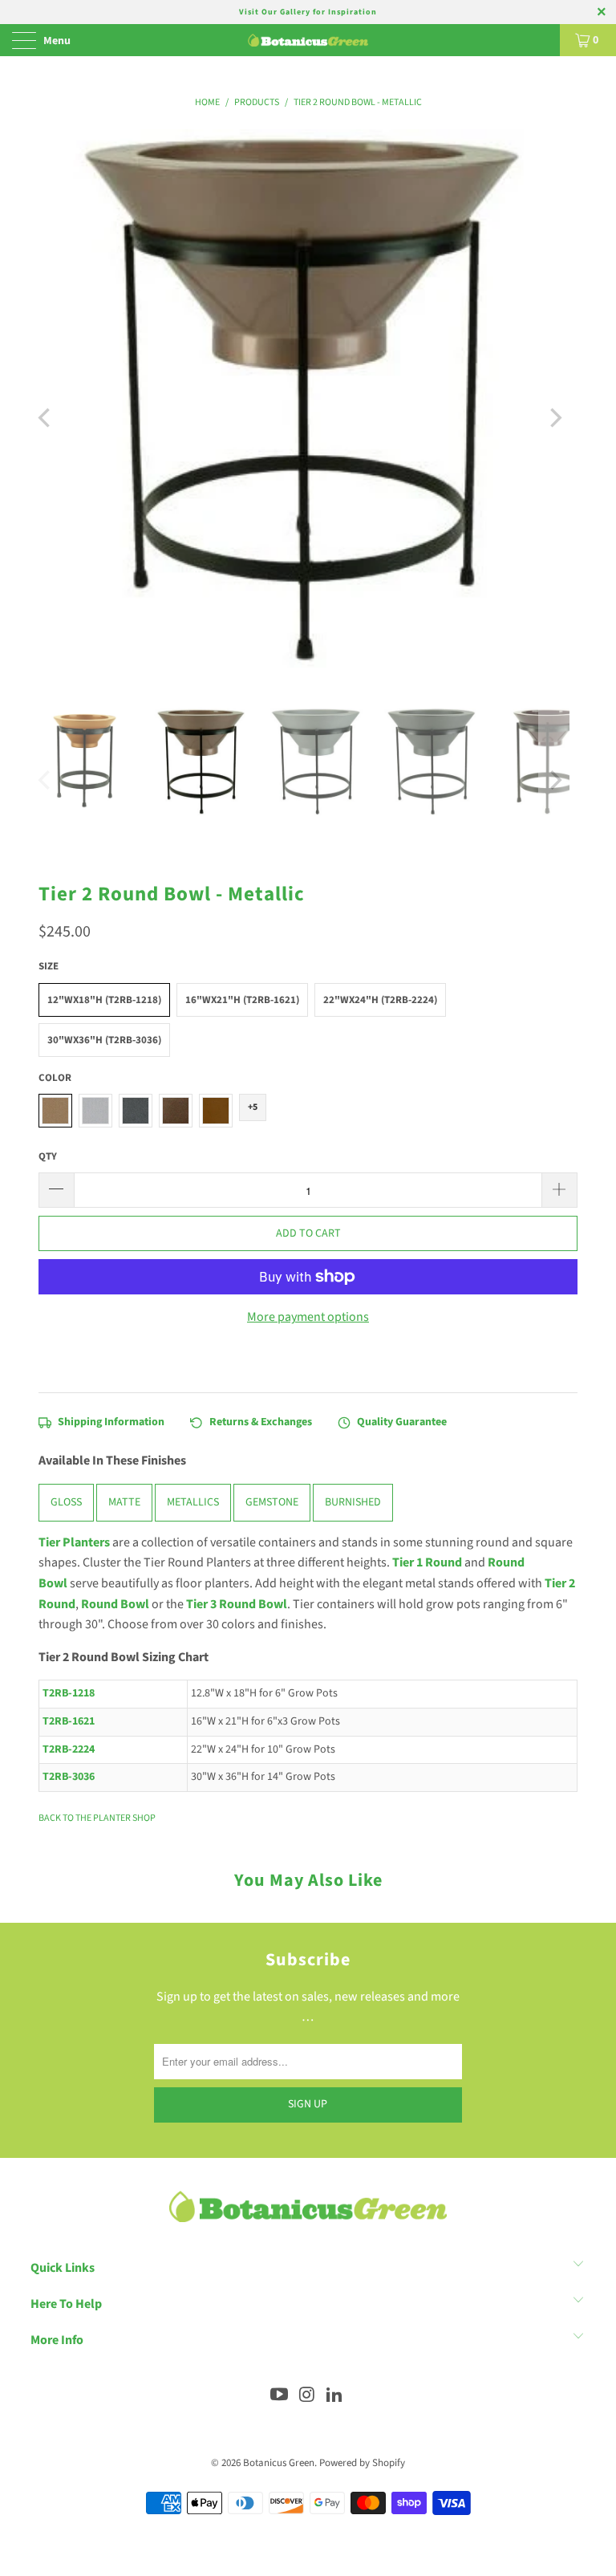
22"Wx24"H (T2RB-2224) (380, 1000)
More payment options (308, 1317)
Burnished (353, 1503)
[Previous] (46, 418)
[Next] (554, 418)
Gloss (66, 1503)
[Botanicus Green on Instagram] (307, 2397)
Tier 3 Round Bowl (237, 1604)
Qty (48, 1156)
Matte (124, 1503)
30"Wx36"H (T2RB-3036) (104, 1040)
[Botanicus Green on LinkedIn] (335, 2397)
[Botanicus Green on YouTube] (279, 2397)
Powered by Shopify (362, 2463)
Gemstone (272, 1503)
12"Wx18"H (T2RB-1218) (104, 1000)
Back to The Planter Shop (97, 1818)
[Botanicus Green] (308, 40)
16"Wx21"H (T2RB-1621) (242, 1000)
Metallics (193, 1503)
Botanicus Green (279, 2463)
